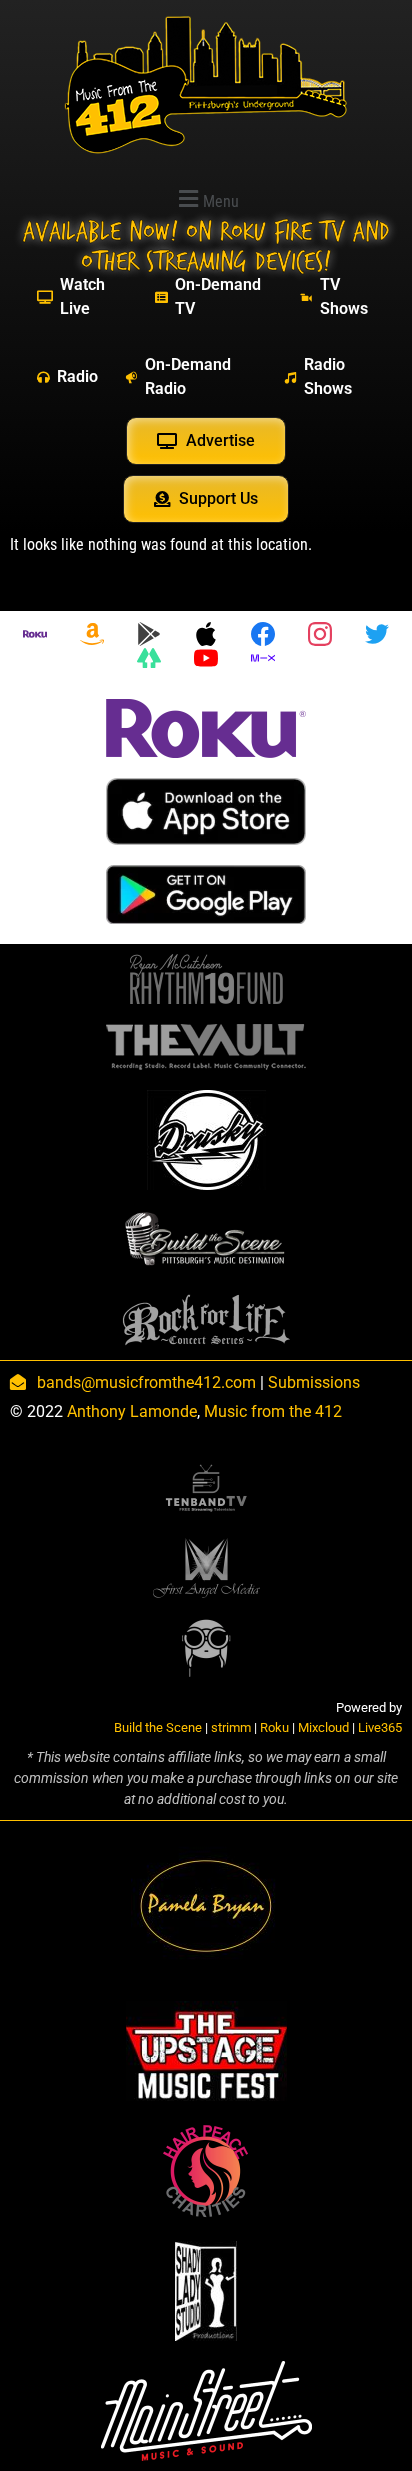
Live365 (380, 1727)
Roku (274, 1727)
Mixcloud (323, 1727)
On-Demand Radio (188, 376)
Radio (77, 376)
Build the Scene (158, 1727)
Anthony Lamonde (132, 1411)
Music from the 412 (273, 1411)
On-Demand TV (218, 296)
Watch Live (82, 296)
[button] (206, 198)
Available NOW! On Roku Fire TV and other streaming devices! (206, 247)
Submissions (314, 1382)
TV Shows (344, 296)
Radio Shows (328, 376)
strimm (231, 1727)
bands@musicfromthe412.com (146, 1382)
